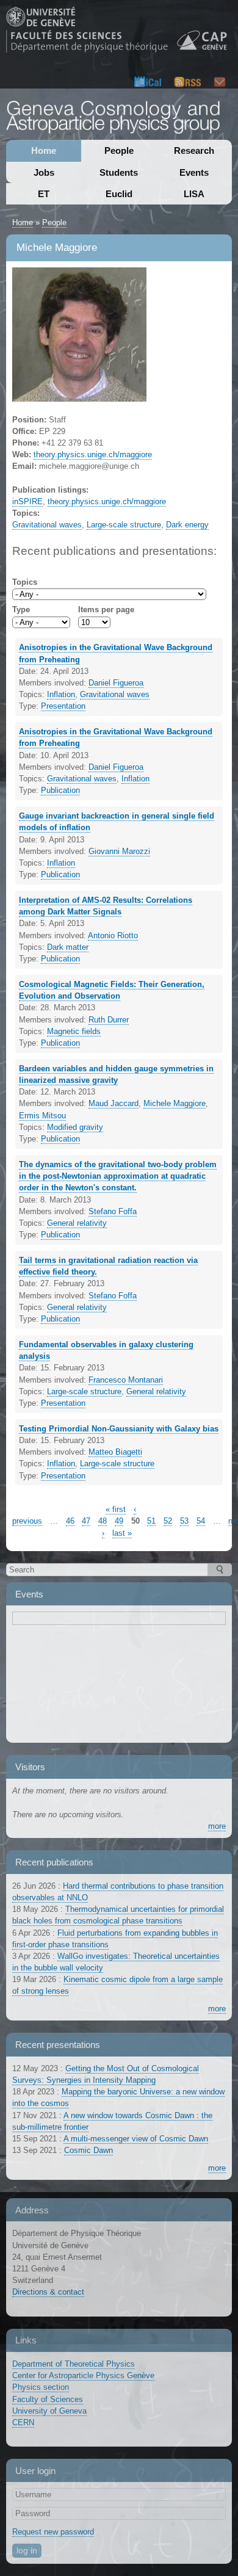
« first (116, 1509)
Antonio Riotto (113, 935)
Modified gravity (75, 1127)
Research (194, 150)
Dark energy (187, 525)
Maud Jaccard (114, 1103)
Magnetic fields (74, 1031)
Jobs (44, 172)
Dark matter (68, 947)
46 (70, 1521)
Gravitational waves (47, 525)
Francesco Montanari (126, 1380)
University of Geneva (49, 2411)
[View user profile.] (79, 395)
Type (21, 610)
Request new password (53, 2532)
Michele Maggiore (175, 1103)
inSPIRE (27, 501)
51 (151, 1521)
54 (201, 1521)
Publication (60, 790)
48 (103, 1521)
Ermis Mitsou (42, 1116)
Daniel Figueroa (116, 683)
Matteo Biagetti (115, 1452)
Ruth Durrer (109, 1020)
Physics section (41, 2387)
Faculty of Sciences (48, 2399)
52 (168, 1521)
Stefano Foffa (113, 1211)
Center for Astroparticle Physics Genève (83, 2375)
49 (119, 1521)
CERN (23, 2422)
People (119, 150)
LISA (194, 194)
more (217, 1826)
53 (184, 1521)
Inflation (61, 694)
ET (44, 194)
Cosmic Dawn (88, 2150)
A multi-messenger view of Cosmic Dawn (136, 2139)
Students (119, 172)
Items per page (106, 610)
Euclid (119, 194)
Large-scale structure (124, 525)
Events (194, 172)
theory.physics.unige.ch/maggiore (93, 454)
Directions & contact (48, 2292)
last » (122, 1533)
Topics (25, 582)
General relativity (77, 1223)
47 (86, 1521)
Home (44, 150)
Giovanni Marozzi (119, 851)
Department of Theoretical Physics (74, 2364)
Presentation (63, 706)
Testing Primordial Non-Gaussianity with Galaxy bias (119, 1429)
